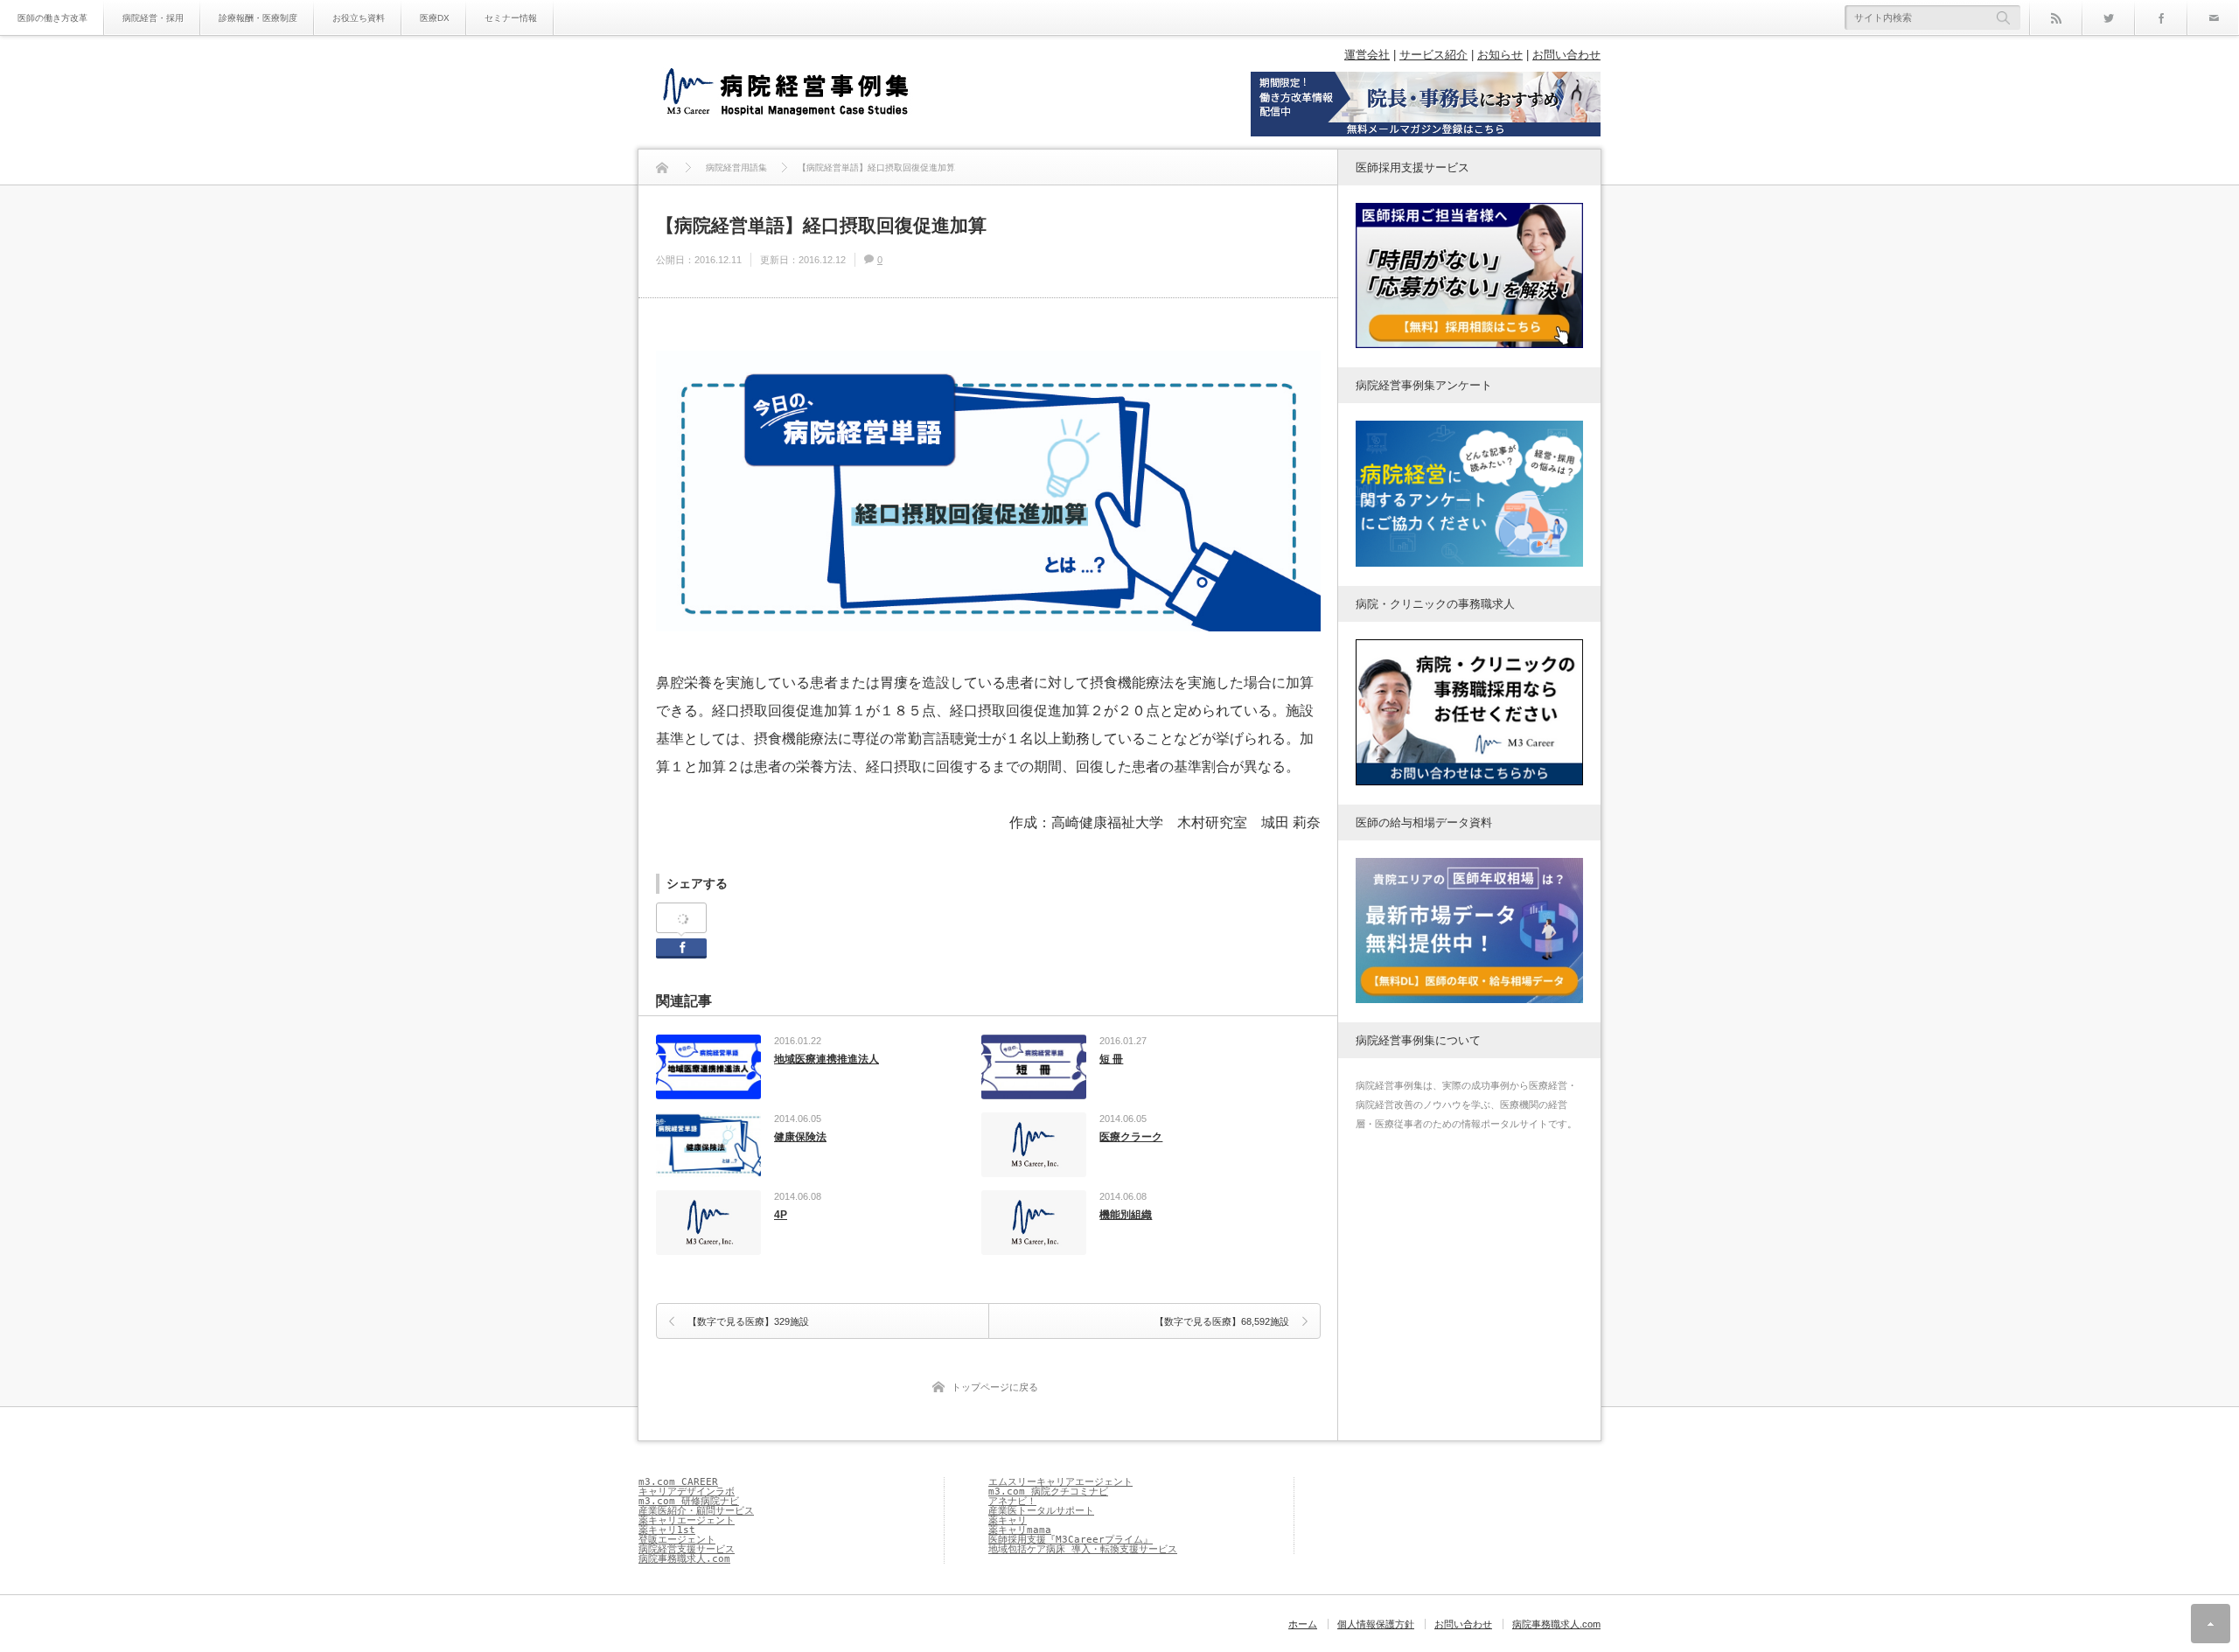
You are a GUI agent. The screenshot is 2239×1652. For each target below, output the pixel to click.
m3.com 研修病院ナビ (689, 1501)
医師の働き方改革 (52, 18)
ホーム (1303, 1624)
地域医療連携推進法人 (827, 1059)
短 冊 (1111, 1059)
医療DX (435, 18)
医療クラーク (1131, 1137)
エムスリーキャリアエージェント (1060, 1482)
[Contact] (2213, 17)
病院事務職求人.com (684, 1559)
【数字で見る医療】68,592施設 (1222, 1321)
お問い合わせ (1566, 55)
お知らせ (1500, 55)
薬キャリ (1008, 1520)
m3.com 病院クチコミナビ (1048, 1492)
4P (781, 1215)
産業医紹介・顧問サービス (696, 1511)
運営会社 (1367, 55)
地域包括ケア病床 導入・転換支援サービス (1083, 1549)
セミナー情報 (511, 18)
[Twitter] (2108, 17)
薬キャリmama (1020, 1530)
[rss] (2055, 17)
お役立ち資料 (359, 18)
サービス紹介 (1433, 55)
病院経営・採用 (153, 18)
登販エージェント (677, 1540)
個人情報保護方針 (1376, 1624)
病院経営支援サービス (687, 1549)
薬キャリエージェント (687, 1520)
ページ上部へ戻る (2211, 1624)
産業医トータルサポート (1041, 1511)
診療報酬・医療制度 (258, 18)
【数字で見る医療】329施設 (748, 1321)
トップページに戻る (995, 1387)
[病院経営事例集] (785, 94)
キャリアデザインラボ (687, 1492)
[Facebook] (2160, 17)
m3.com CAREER (678, 1482)
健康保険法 (800, 1137)
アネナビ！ (1012, 1501)
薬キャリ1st (667, 1530)
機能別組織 (1126, 1215)
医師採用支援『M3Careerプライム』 (1071, 1540)
